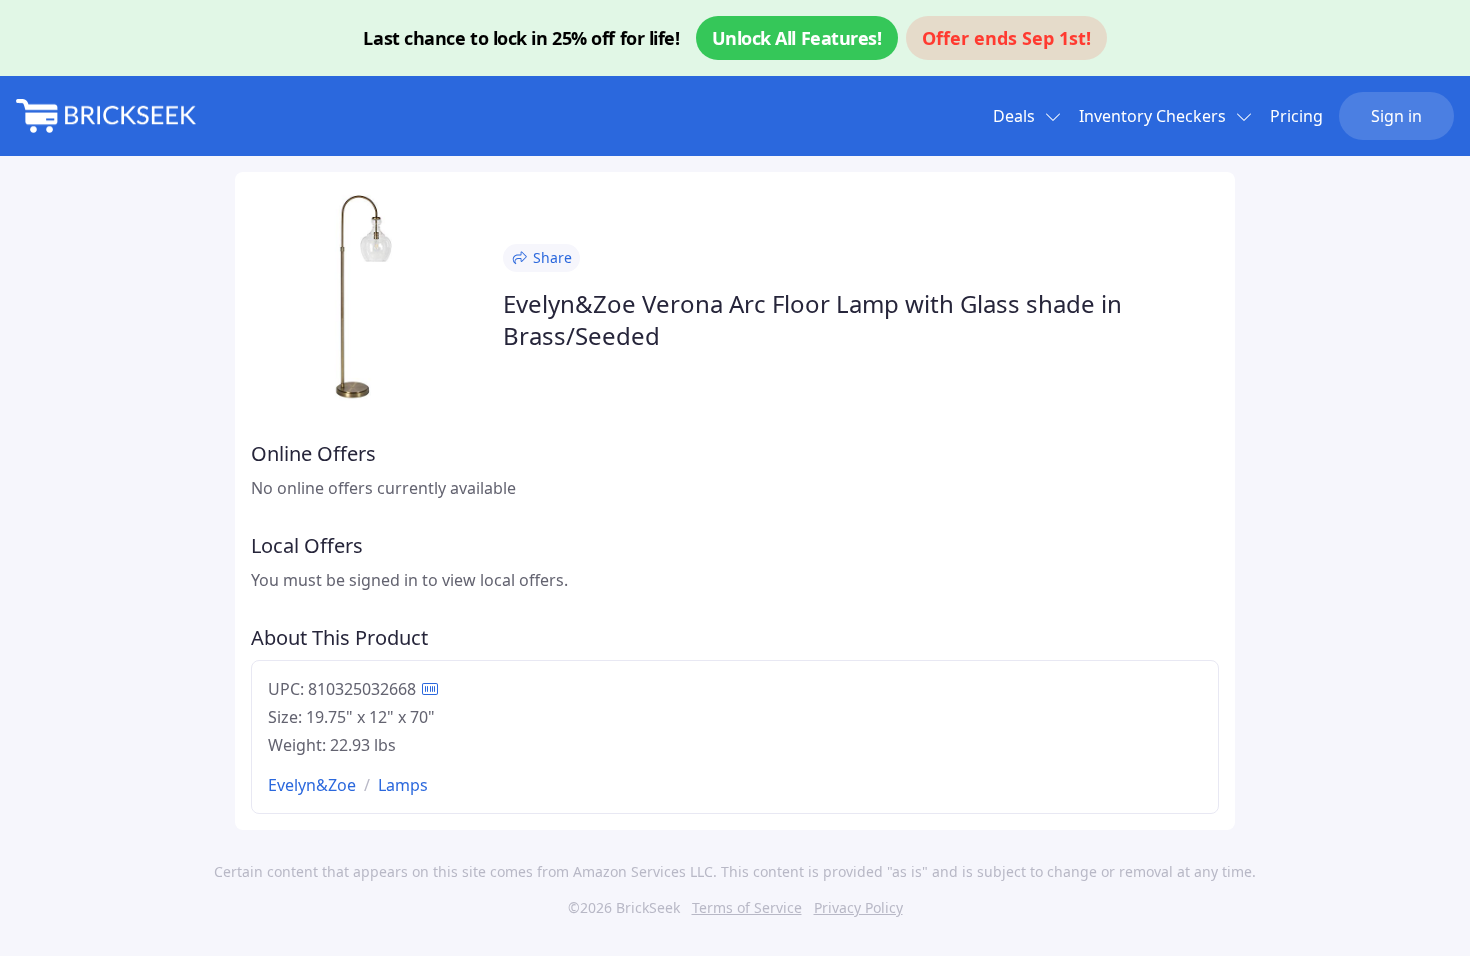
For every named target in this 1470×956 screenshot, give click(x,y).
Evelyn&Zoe (312, 785)
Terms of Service (747, 907)
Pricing (1296, 116)
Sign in (1396, 116)
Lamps (403, 785)
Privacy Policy (858, 907)
